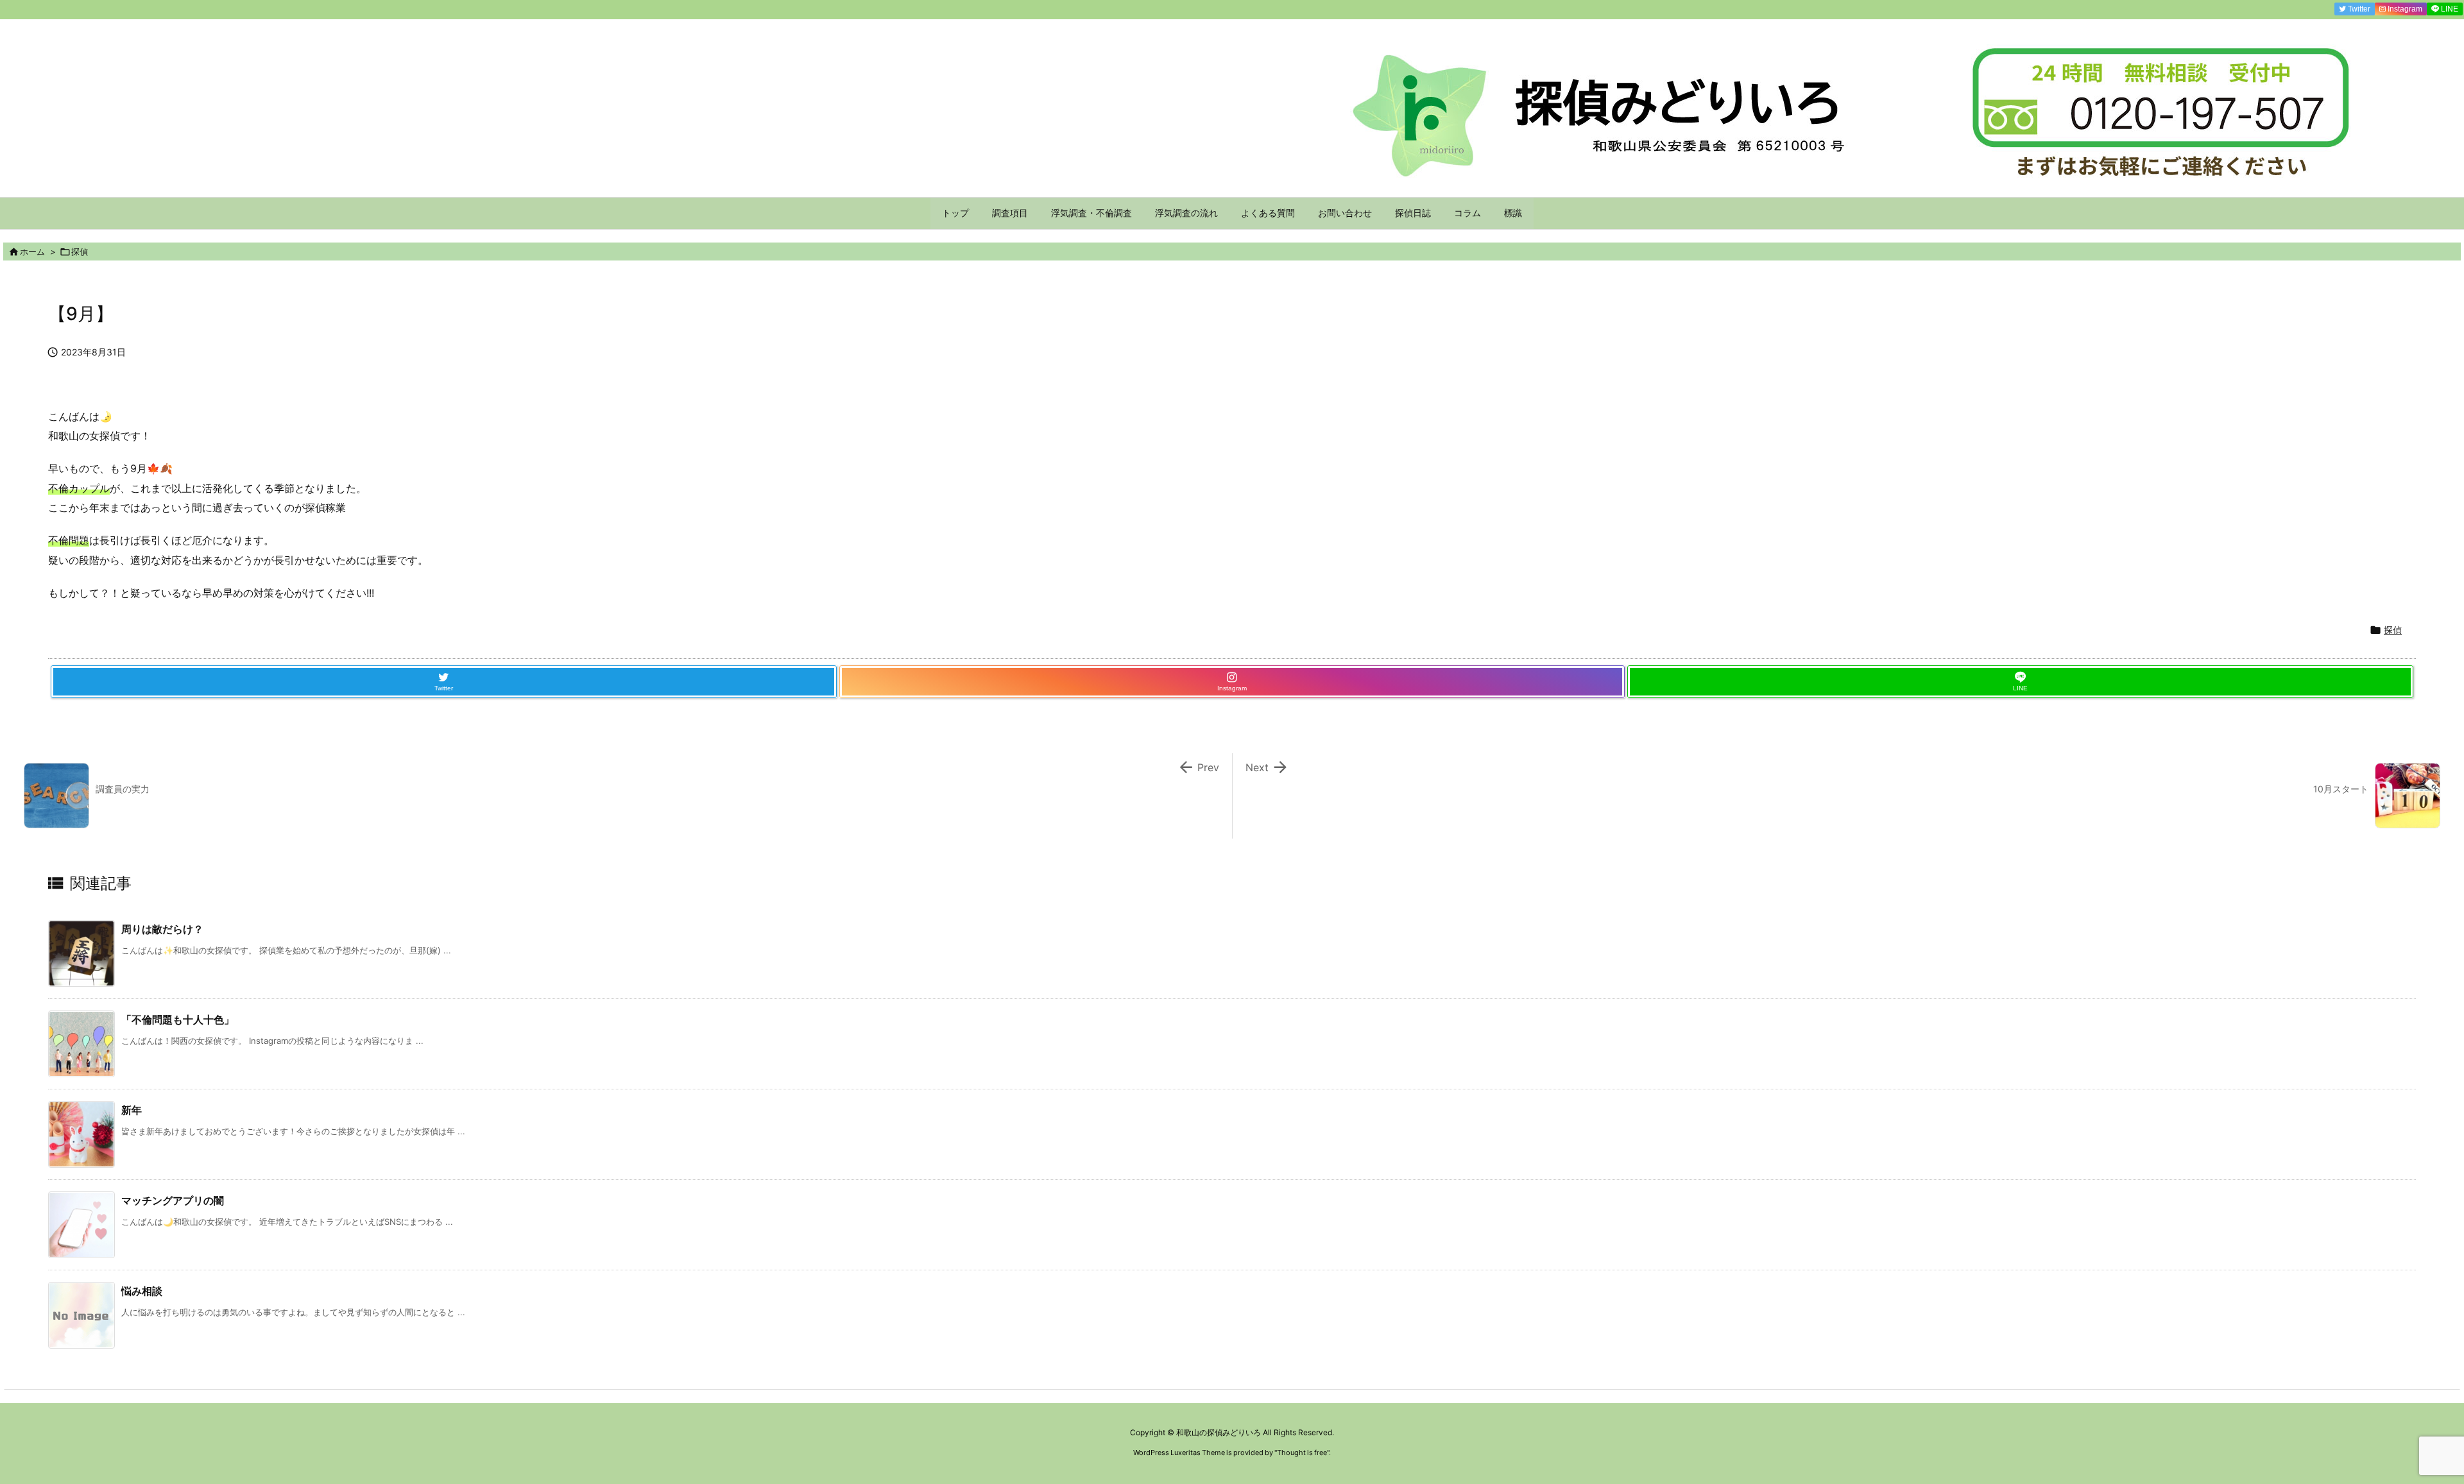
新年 (132, 1110)
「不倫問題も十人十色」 (178, 1019)
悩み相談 (142, 1291)
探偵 (80, 252)
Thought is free (1302, 1453)
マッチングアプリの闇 (173, 1200)
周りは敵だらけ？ (162, 929)
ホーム (32, 252)
